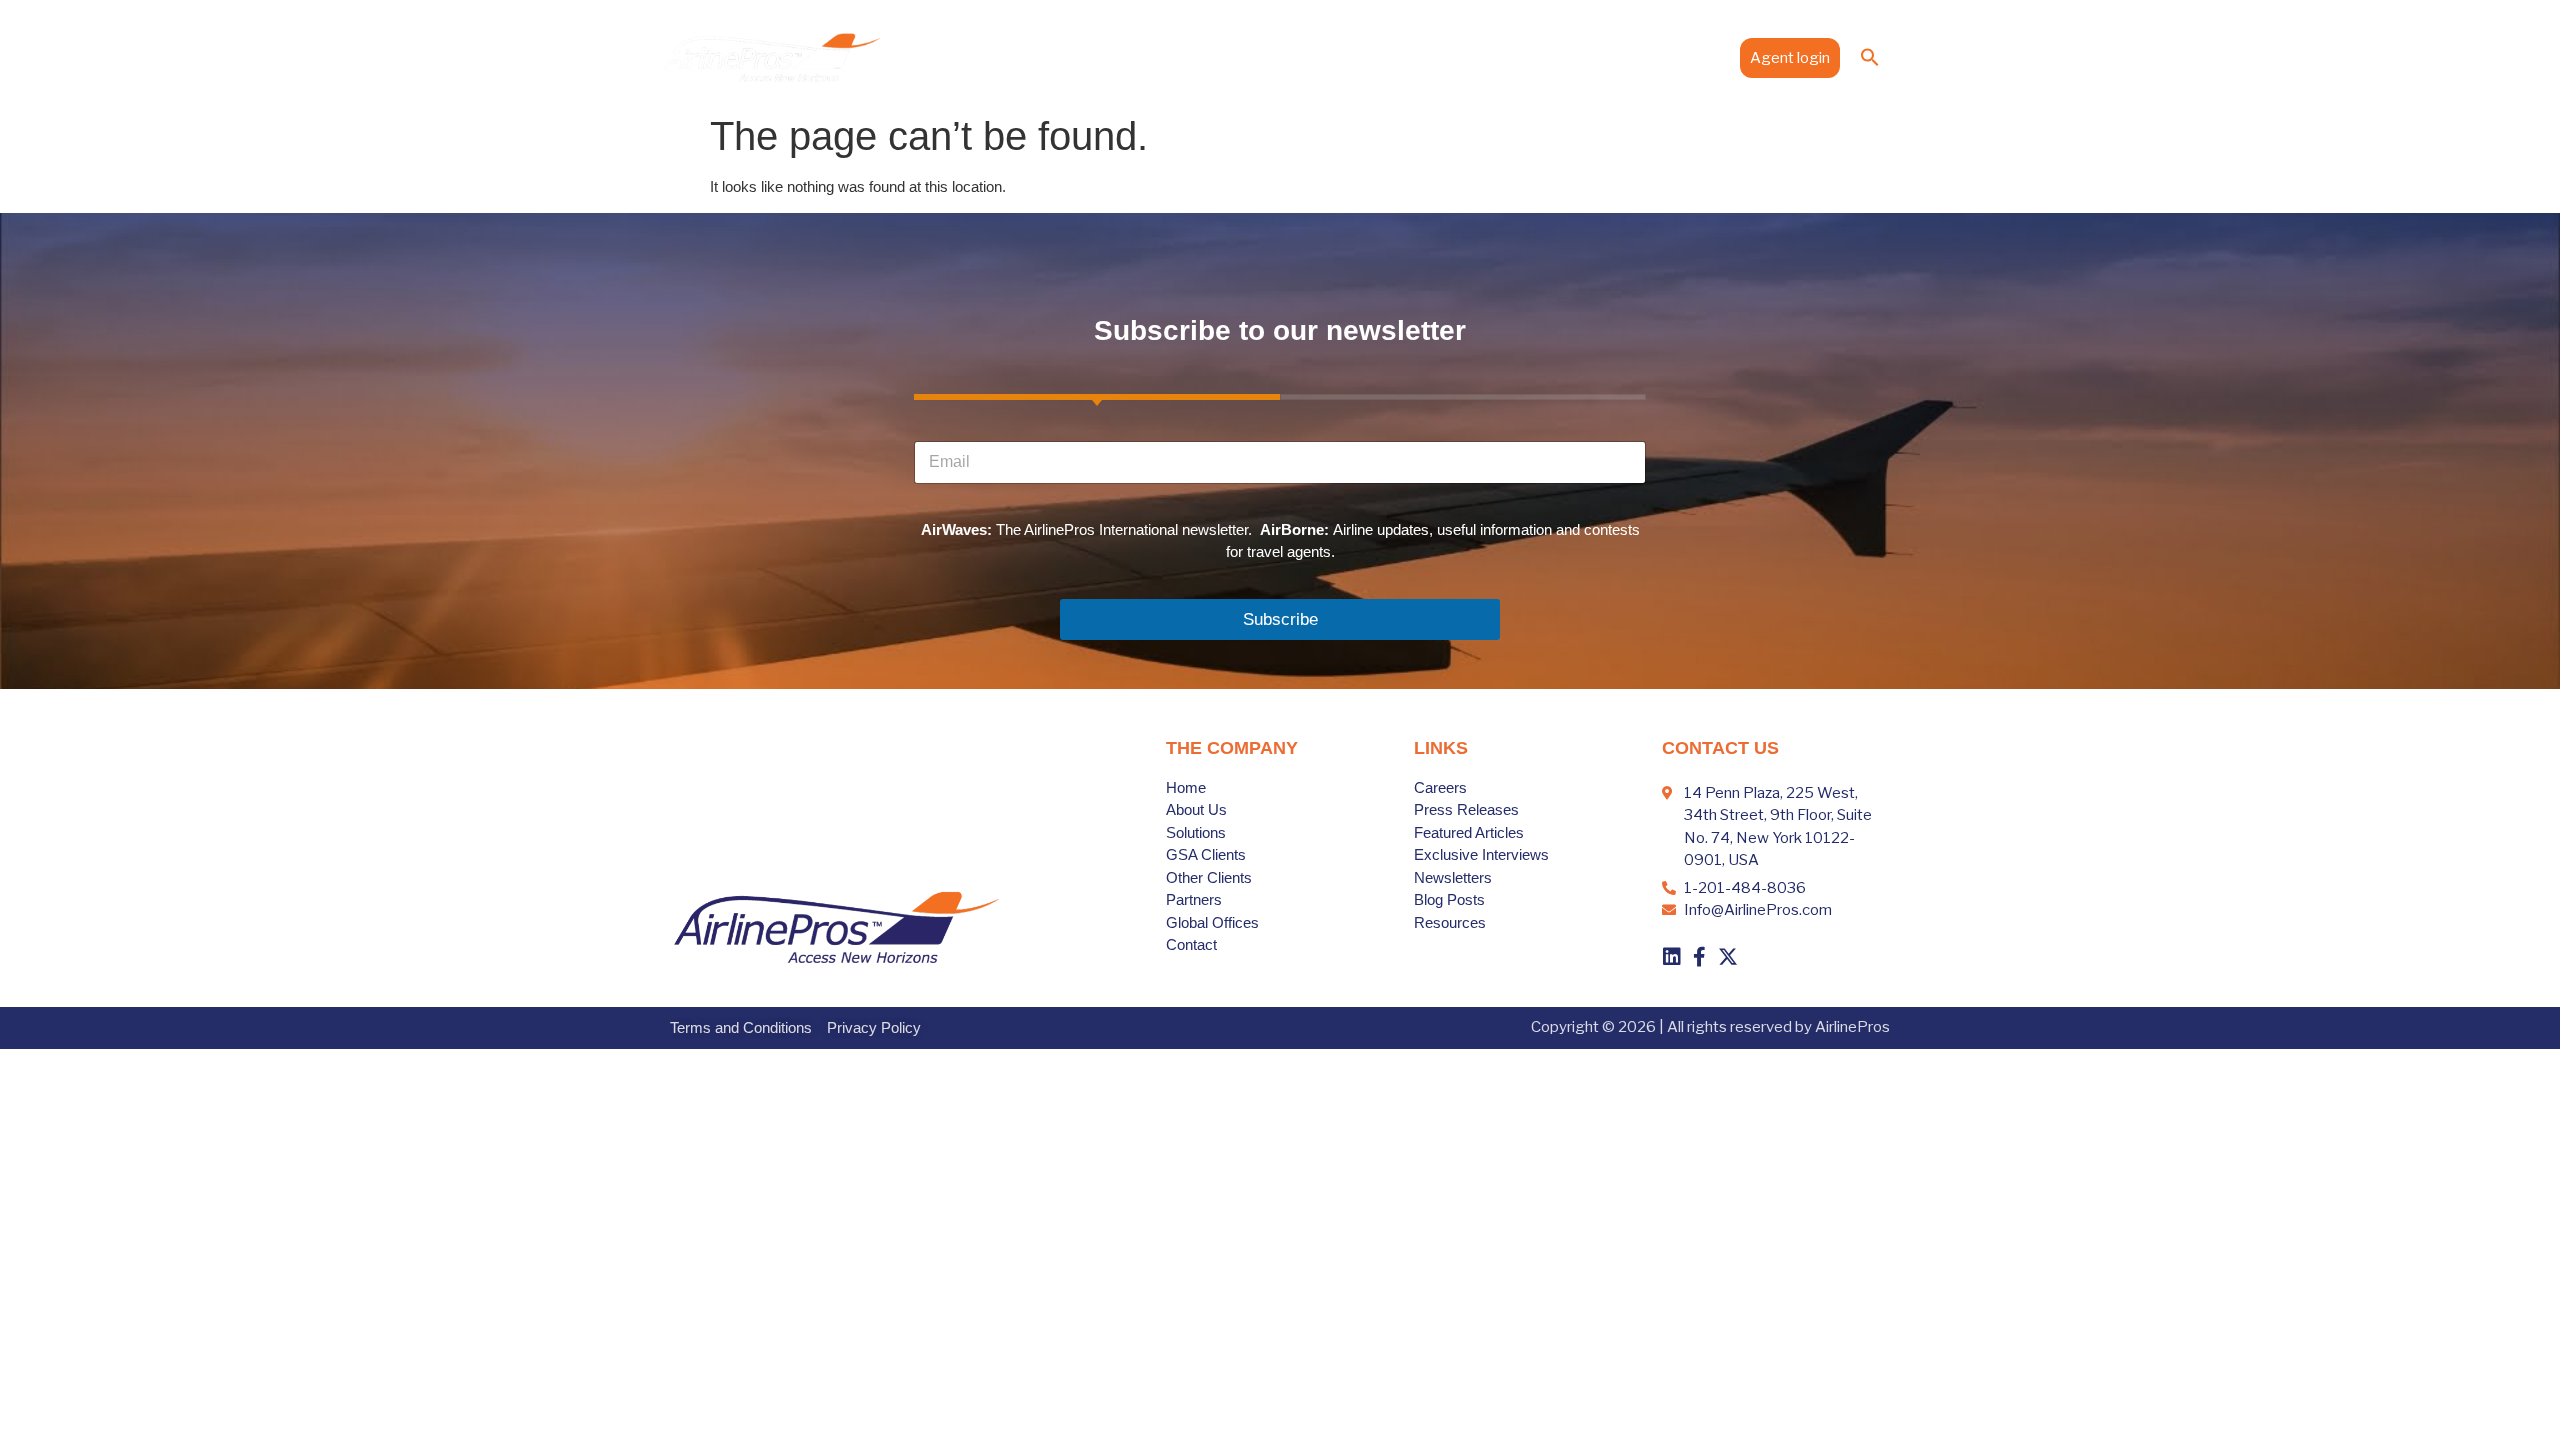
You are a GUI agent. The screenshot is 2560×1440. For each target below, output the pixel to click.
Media (1604, 57)
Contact (1692, 57)
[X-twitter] (1728, 957)
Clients (1323, 57)
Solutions (1229, 57)
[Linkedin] (1672, 957)
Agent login (1790, 58)
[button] (1870, 57)
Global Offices (1514, 57)
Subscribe (1280, 619)
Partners (1416, 57)
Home (1071, 57)
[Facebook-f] (1700, 957)
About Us (1145, 57)
